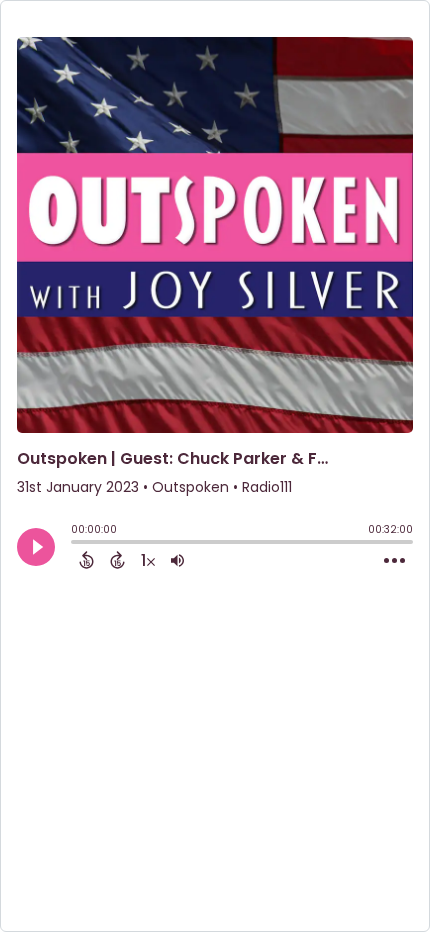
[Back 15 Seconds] (86, 560)
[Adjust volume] (177, 560)
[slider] (76, 544)
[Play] (36, 547)
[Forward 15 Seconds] (117, 560)
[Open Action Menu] (394, 561)
